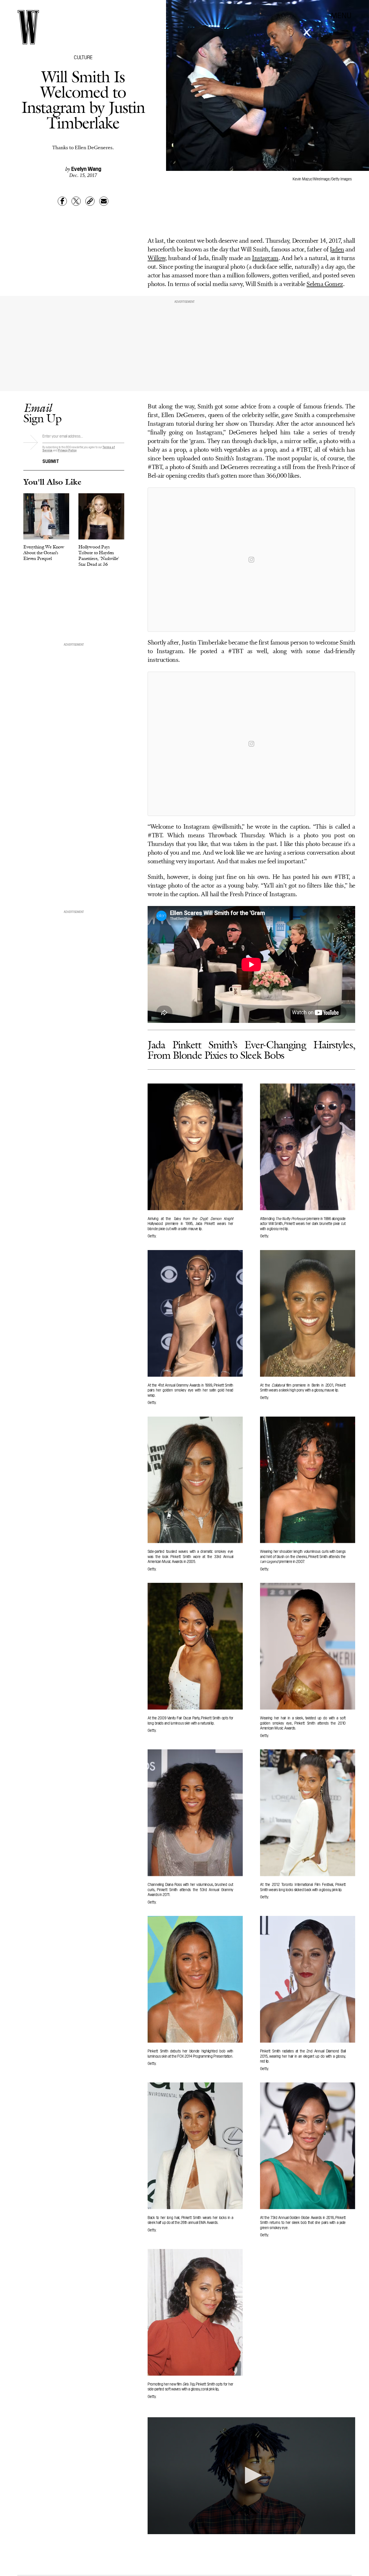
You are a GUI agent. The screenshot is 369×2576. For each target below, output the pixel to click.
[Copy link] (90, 201)
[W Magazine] (28, 27)
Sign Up (42, 413)
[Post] (76, 201)
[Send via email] (104, 201)
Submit (51, 461)
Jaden (337, 250)
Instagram (265, 258)
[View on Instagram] (251, 560)
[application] (251, 2476)
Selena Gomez (325, 284)
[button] (251, 2475)
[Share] (62, 201)
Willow (156, 258)
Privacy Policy (67, 450)
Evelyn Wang (86, 168)
